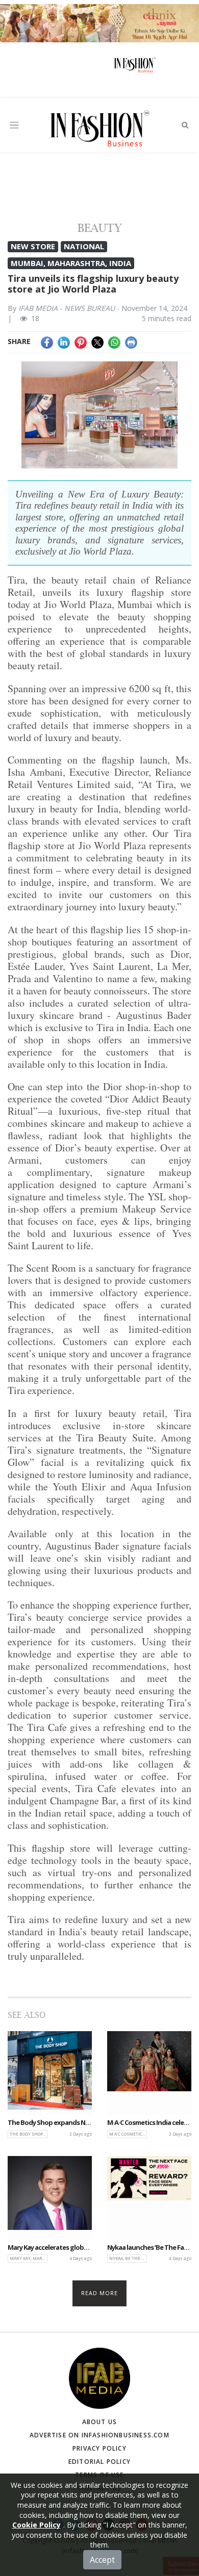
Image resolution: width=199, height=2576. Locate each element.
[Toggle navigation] (14, 125)
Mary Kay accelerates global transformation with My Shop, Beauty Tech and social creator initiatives (50, 2248)
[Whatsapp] (114, 341)
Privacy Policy (99, 2448)
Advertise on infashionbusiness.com (99, 2435)
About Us (100, 2422)
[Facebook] (47, 341)
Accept (102, 2560)
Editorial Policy (99, 2462)
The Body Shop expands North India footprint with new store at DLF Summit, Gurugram (50, 2123)
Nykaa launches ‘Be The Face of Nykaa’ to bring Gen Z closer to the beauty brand (149, 2248)
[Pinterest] (81, 341)
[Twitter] (97, 341)
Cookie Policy (36, 2525)
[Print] (131, 341)
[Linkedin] (64, 341)
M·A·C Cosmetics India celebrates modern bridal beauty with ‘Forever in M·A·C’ (149, 2123)
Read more (100, 2293)
